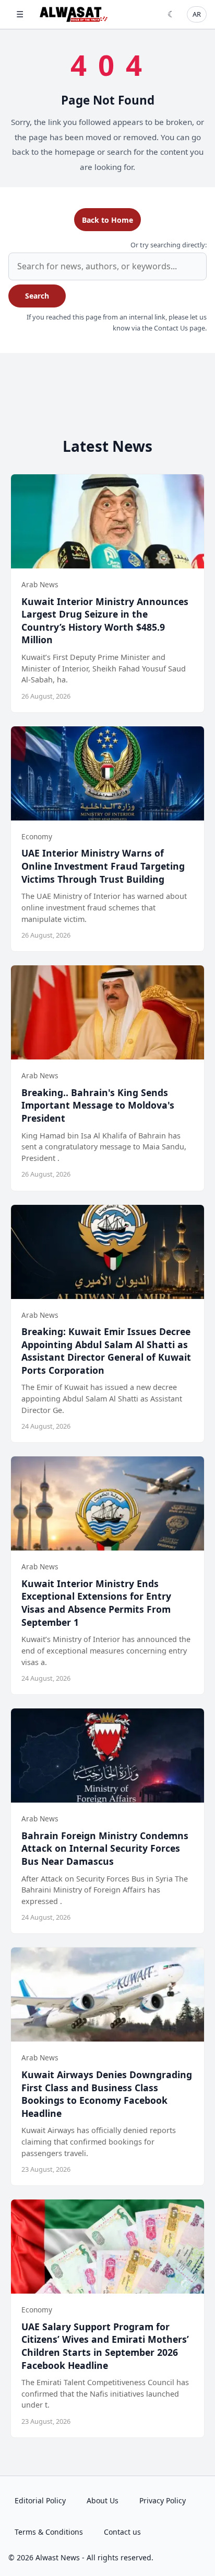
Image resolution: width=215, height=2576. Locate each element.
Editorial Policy (40, 2500)
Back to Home (107, 220)
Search (37, 296)
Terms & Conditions (49, 2532)
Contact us (122, 2532)
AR (197, 14)
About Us (103, 2500)
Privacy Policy (163, 2500)
